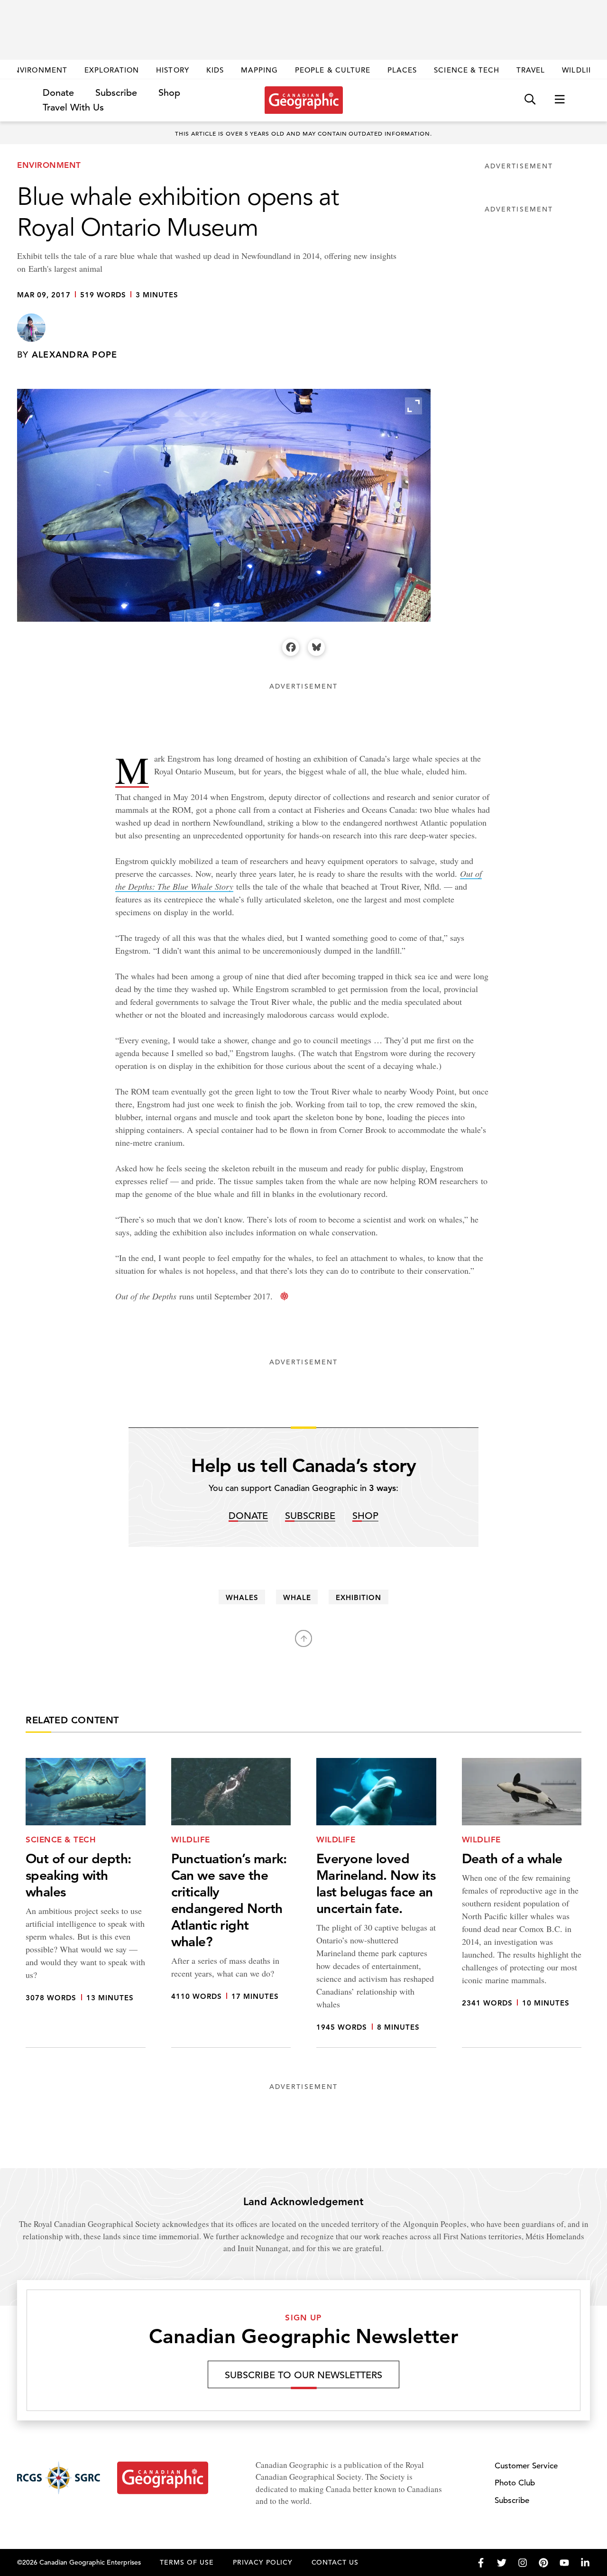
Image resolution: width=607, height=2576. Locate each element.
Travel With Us (73, 108)
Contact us (335, 2562)
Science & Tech (467, 70)
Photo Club (515, 2483)
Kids (215, 70)
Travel (531, 70)
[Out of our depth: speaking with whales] (86, 1903)
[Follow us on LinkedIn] (585, 2563)
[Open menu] (560, 100)
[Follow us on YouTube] (564, 2563)
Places (402, 70)
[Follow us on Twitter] (502, 2563)
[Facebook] (291, 647)
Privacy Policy (263, 2562)
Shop (169, 93)
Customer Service (526, 2466)
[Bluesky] (316, 647)
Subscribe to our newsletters (303, 2375)
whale (297, 1597)
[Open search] (530, 100)
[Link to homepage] (304, 100)
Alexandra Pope (75, 354)
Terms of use (187, 2562)
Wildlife (580, 70)
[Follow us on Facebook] (481, 2563)
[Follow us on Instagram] (523, 2563)
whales (242, 1597)
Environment (38, 70)
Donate (58, 93)
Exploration (112, 70)
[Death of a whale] (522, 1903)
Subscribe (116, 93)
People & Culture (333, 70)
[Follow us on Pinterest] (543, 2563)
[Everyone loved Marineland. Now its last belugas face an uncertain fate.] (376, 1903)
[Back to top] (303, 1638)
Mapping (259, 70)
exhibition (359, 1597)
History (172, 70)
